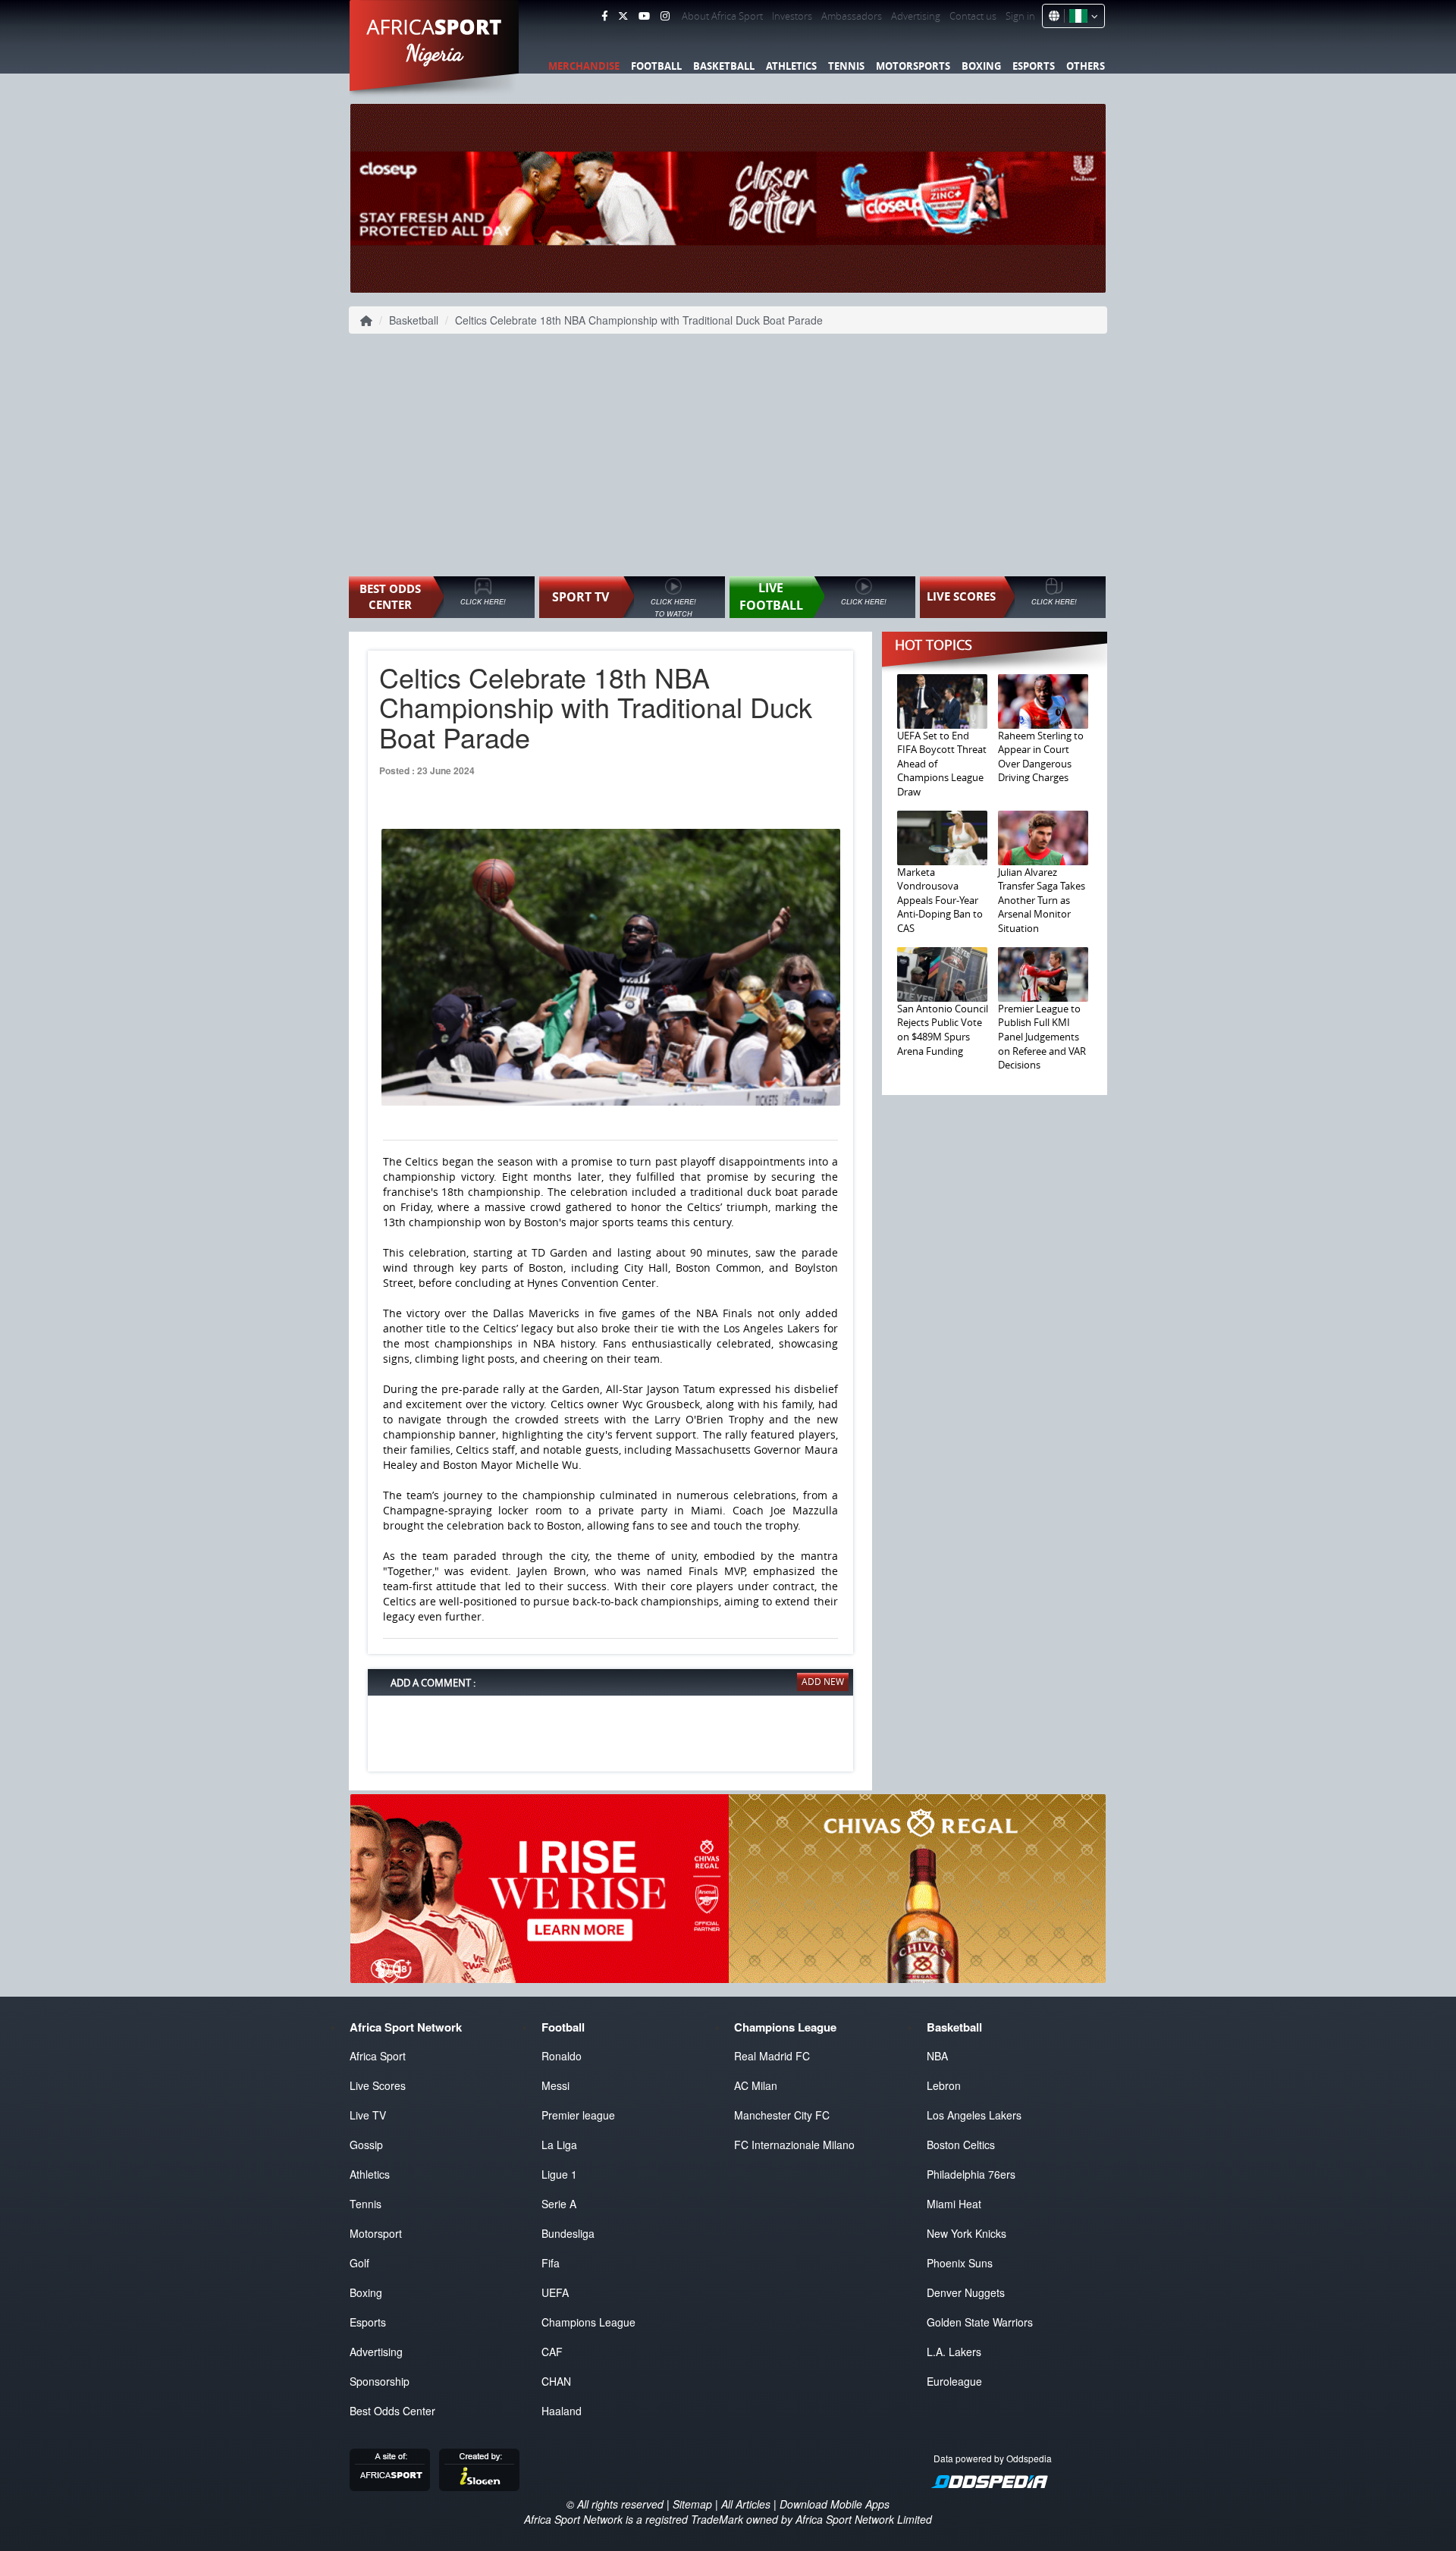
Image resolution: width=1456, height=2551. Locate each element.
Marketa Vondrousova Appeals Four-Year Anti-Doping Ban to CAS (940, 900)
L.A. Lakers (954, 2352)
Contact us (973, 16)
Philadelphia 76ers (971, 2174)
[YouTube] (644, 16)
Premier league (578, 2115)
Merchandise (584, 66)
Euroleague (954, 2381)
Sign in (1020, 16)
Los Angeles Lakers (974, 2115)
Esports (1034, 66)
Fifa (551, 2263)
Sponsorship (380, 2381)
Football (656, 66)
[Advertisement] (728, 455)
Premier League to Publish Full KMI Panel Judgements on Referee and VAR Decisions (1042, 1037)
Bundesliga (568, 2233)
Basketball (724, 66)
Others (1086, 66)
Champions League (588, 2322)
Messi (555, 2085)
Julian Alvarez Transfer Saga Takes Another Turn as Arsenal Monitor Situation (1042, 900)
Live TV (368, 2115)
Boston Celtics (961, 2145)
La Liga (559, 2145)
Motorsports (913, 66)
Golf (359, 2263)
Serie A (559, 2204)
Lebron (944, 2085)
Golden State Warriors (980, 2322)
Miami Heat (954, 2204)
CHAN (556, 2381)
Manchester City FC (782, 2115)
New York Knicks (966, 2233)
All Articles (746, 2504)
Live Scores (378, 2085)
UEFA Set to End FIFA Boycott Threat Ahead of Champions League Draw (942, 764)
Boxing (981, 66)
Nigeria (435, 53)
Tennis (846, 66)
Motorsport (376, 2233)
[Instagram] (665, 16)
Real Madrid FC (772, 2056)
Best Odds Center (392, 2411)
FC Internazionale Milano (794, 2145)
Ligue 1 (559, 2174)
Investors (792, 16)
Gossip (366, 2145)
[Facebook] (604, 16)
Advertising (916, 16)
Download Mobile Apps (835, 2504)
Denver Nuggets (966, 2292)
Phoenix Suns (960, 2263)
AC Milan (756, 2085)
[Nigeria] (1081, 16)
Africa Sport (378, 2056)
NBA (937, 2056)
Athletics (791, 66)
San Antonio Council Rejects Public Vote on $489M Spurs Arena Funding (943, 1030)
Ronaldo (562, 2056)
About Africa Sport (722, 16)
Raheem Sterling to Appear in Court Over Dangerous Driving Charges (1041, 757)
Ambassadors (852, 16)
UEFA (555, 2292)
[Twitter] (623, 16)
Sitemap (692, 2504)
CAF (552, 2352)
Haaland (562, 2411)
